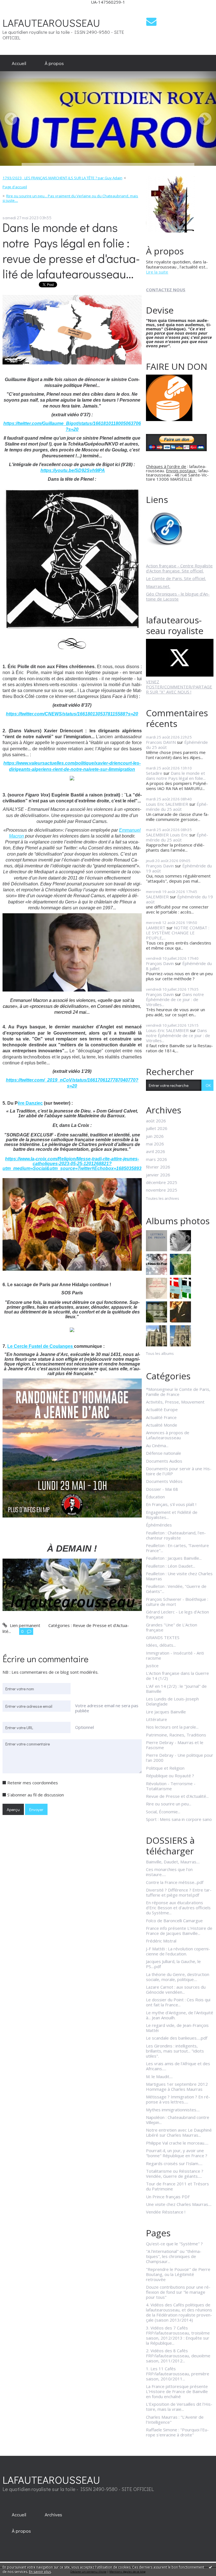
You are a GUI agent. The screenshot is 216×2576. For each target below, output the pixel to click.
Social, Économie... (163, 1812)
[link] (72, 1154)
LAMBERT (156, 928)
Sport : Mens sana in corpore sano (179, 1819)
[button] (72, 955)
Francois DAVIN (161, 742)
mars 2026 (157, 1159)
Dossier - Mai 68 (162, 1489)
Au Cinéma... (157, 1445)
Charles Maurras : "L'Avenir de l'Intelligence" (175, 2420)
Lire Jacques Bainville (166, 1712)
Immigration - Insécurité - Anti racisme (175, 1655)
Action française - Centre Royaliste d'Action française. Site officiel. (179, 568)
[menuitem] (19, 63)
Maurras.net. (158, 586)
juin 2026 (155, 1136)
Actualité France (161, 1417)
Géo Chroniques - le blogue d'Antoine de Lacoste (178, 596)
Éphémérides (159, 1525)
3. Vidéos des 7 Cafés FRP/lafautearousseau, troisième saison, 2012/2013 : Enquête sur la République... (178, 2335)
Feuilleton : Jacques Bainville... (174, 1558)
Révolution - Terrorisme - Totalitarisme (171, 1786)
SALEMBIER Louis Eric (167, 835)
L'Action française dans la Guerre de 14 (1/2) (177, 1676)
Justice (152, 1666)
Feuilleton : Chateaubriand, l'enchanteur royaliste (176, 1535)
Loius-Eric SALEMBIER (167, 1030)
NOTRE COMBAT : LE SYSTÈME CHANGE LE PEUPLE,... (178, 933)
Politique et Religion (165, 1768)
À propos (54, 63)
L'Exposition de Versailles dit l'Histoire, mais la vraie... (179, 2407)
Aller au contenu (18, 9)
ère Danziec (30, 1103)
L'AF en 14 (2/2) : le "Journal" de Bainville (176, 1689)
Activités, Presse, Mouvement (175, 1402)
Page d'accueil (15, 187)
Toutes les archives (163, 1199)
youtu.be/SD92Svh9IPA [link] (73, 470)
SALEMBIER (157, 897)
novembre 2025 (162, 1190)
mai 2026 (155, 1144)
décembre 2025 (162, 1182)
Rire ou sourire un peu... (169, 1804)
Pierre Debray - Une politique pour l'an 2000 (180, 1758)
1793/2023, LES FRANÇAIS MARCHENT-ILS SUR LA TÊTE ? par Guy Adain (62, 178)
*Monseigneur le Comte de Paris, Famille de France (178, 1392)
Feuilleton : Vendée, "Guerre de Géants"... (176, 1589)
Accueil (19, 63)
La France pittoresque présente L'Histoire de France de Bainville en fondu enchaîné (177, 2391)
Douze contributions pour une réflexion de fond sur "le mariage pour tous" (178, 2292)
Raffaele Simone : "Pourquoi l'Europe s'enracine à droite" (177, 2432)
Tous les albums (160, 1353)
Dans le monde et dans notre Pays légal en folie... (176, 776)
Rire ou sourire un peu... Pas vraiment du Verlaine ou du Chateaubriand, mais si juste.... (70, 198)
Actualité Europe (162, 1409)
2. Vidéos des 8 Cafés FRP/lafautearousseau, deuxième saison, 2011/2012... (178, 2356)
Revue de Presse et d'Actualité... (177, 1796)
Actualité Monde (162, 1425)
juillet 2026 (157, 1128)
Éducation (155, 1497)
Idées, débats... (161, 1645)
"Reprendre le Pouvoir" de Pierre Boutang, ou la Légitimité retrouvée (178, 2274)
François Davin (160, 866)
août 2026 (156, 1121)
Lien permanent (24, 1625)
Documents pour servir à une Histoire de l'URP (179, 1471)
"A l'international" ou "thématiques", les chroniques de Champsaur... (174, 2256)
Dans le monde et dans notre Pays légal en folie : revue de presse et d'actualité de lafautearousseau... (71, 250)
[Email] (151, 22)
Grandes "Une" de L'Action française (172, 1627)
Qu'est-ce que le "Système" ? (174, 2244)
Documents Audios (164, 1461)
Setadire (154, 773)
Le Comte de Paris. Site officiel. (176, 578)
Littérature (157, 1719)
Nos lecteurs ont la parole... (172, 1727)
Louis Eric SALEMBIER (167, 804)
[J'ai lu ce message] (210, 2567)
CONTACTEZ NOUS (166, 290)
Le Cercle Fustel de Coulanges (41, 1346)
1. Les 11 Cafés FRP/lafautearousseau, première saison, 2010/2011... (178, 2374)
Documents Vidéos (164, 1481)
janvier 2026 (158, 1175)
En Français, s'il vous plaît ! (171, 1504)
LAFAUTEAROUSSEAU (51, 23)
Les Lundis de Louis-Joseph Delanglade (172, 1701)
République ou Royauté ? (170, 1776)
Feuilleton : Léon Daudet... (171, 1566)
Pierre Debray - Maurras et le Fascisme (175, 1745)
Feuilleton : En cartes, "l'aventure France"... (177, 1548)
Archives (53, 2514)
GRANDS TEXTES (163, 1637)
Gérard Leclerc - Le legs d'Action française (177, 1614)
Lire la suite (157, 272)
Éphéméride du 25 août (177, 807)
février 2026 (158, 1167)
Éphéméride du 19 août (179, 899)
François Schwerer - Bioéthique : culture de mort (177, 1602)
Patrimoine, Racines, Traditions (176, 1735)
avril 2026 (156, 1151)
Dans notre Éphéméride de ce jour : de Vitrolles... (175, 999)
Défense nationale (164, 1453)
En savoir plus (40, 2572)
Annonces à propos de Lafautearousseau (168, 1435)
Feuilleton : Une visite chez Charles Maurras (179, 1576)
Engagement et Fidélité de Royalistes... (172, 1515)
